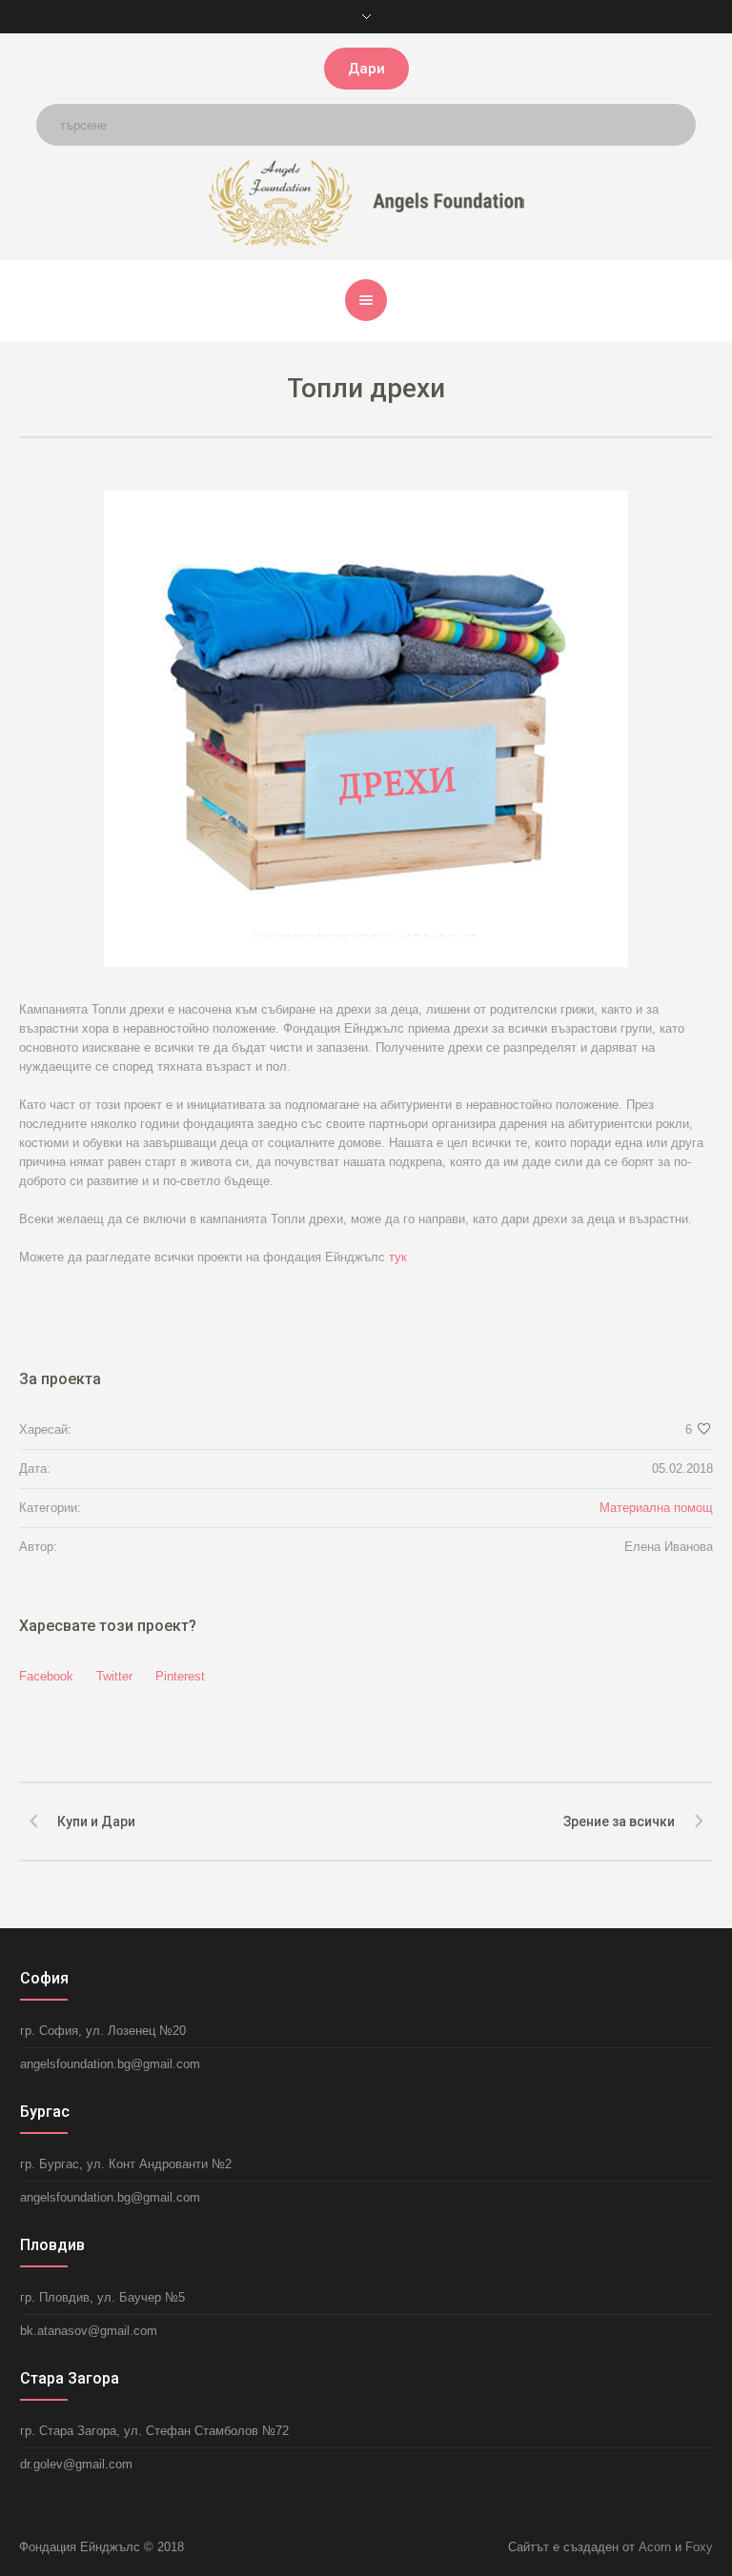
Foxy (699, 2547)
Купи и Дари (96, 1821)
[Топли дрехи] (366, 729)
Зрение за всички (619, 1821)
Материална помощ (656, 1508)
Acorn (655, 2547)
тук (398, 1257)
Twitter (114, 1676)
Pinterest (180, 1676)
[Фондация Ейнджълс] (366, 201)
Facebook (46, 1676)
